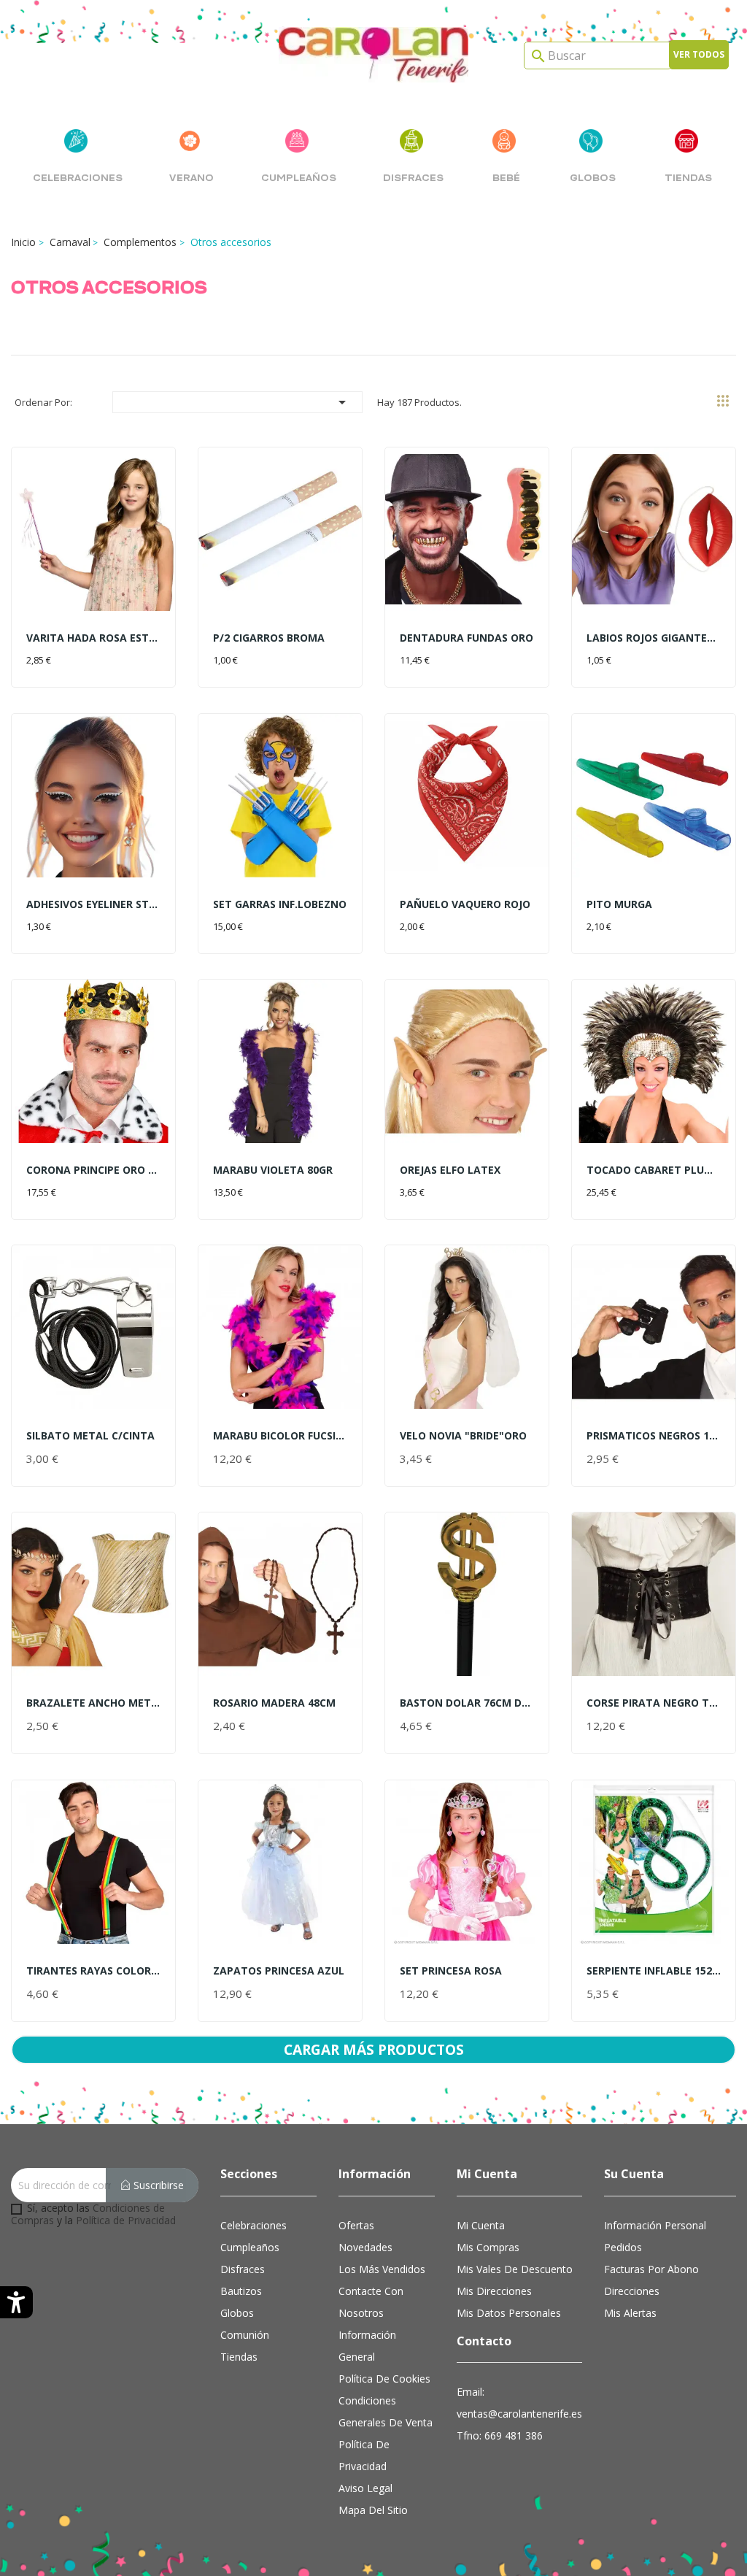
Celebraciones (253, 2225)
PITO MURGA (619, 904)
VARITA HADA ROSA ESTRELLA (93, 638)
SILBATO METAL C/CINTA (90, 1435)
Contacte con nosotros (371, 2302)
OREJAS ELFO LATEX (450, 1170)
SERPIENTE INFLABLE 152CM (654, 1971)
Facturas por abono (651, 2269)
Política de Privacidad (126, 2220)
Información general (367, 2346)
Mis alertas (630, 2313)
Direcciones (632, 2291)
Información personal (655, 2225)
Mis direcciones (494, 2291)
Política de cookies (384, 2379)
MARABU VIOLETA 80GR (273, 1170)
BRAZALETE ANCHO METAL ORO (93, 1703)
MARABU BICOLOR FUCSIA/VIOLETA (280, 1435)
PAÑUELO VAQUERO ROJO (465, 904)
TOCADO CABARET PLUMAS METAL (654, 1170)
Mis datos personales (509, 2313)
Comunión (245, 2335)
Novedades (365, 2247)
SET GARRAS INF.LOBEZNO (280, 904)
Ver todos (699, 54)
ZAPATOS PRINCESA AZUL (279, 1971)
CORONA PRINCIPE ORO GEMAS (93, 1170)
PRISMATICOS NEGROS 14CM (654, 1435)
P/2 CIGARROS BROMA (269, 638)
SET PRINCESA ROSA (451, 1971)
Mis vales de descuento (515, 2269)
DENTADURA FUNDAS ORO (467, 638)
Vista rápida (93, 537)
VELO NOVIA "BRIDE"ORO (463, 1435)
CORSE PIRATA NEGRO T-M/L (654, 1703)
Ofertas (356, 2225)
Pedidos (623, 2247)
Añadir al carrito (85, 657)
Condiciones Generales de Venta (386, 2411)
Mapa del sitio (373, 2510)
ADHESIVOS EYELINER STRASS (93, 904)
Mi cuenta (481, 2225)
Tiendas (239, 2357)
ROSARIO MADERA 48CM (274, 1703)
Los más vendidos (382, 2269)
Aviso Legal (365, 2488)
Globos (237, 2313)
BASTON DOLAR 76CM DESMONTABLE (467, 1703)
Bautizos (241, 2291)
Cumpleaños (250, 2247)
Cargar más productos (374, 2049)
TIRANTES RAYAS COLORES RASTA (93, 1971)
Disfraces (243, 2269)
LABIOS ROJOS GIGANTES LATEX (654, 638)
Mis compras (488, 2247)
